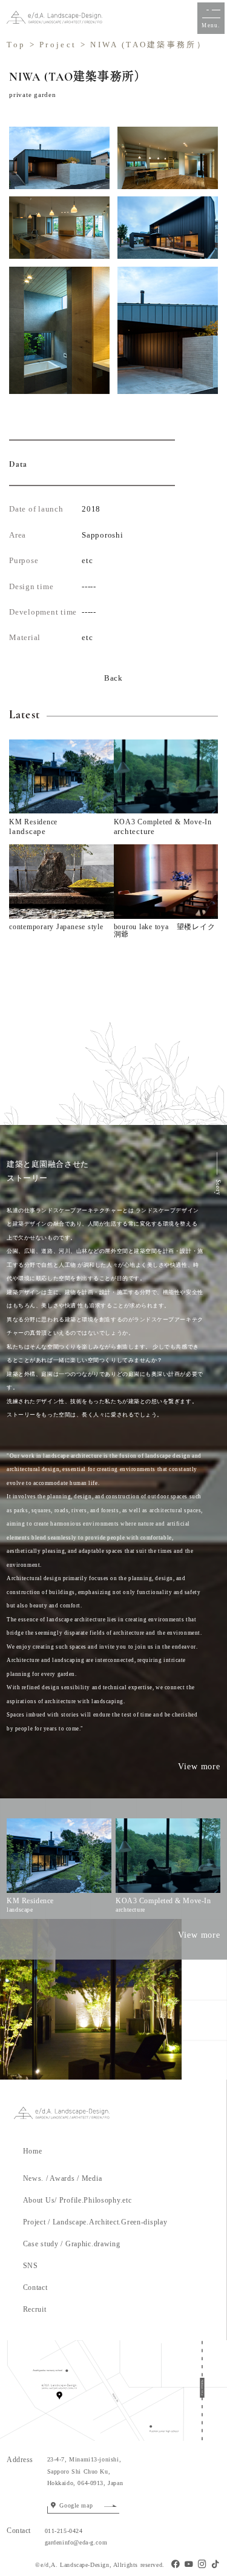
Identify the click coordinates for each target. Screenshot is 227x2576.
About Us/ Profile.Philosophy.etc (77, 2200)
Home (40, 2151)
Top (16, 45)
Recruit (35, 2309)
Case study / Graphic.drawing (72, 2244)
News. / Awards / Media (63, 2178)
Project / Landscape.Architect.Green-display (95, 2222)
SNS (31, 2266)
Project (58, 45)
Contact (35, 2287)
